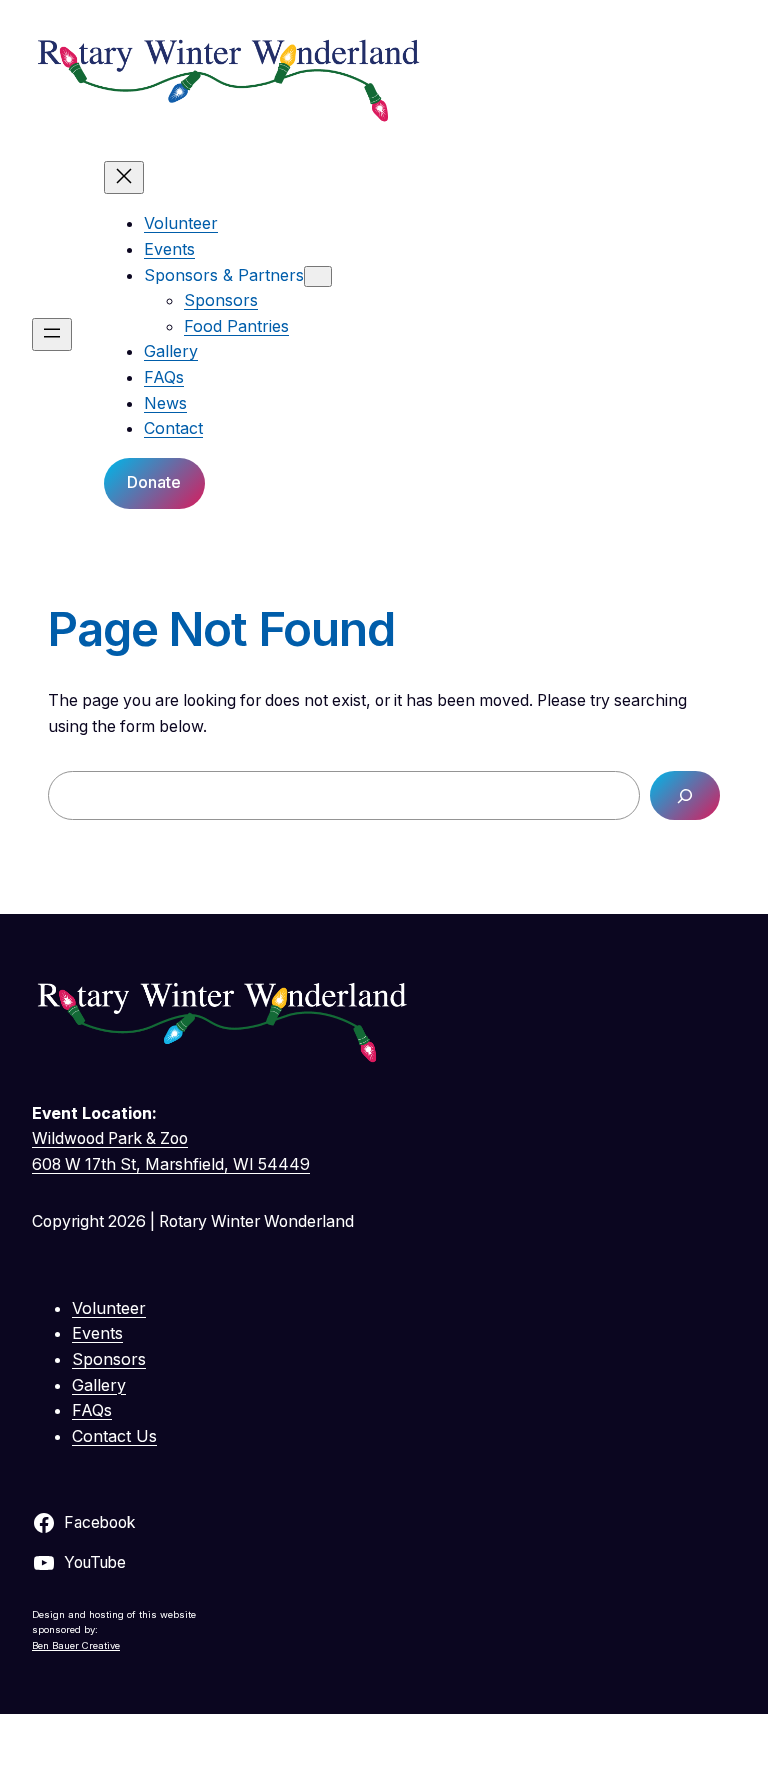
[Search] (685, 795)
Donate (154, 482)
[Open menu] (52, 334)
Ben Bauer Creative (76, 1645)
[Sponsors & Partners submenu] (318, 276)
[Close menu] (124, 177)
